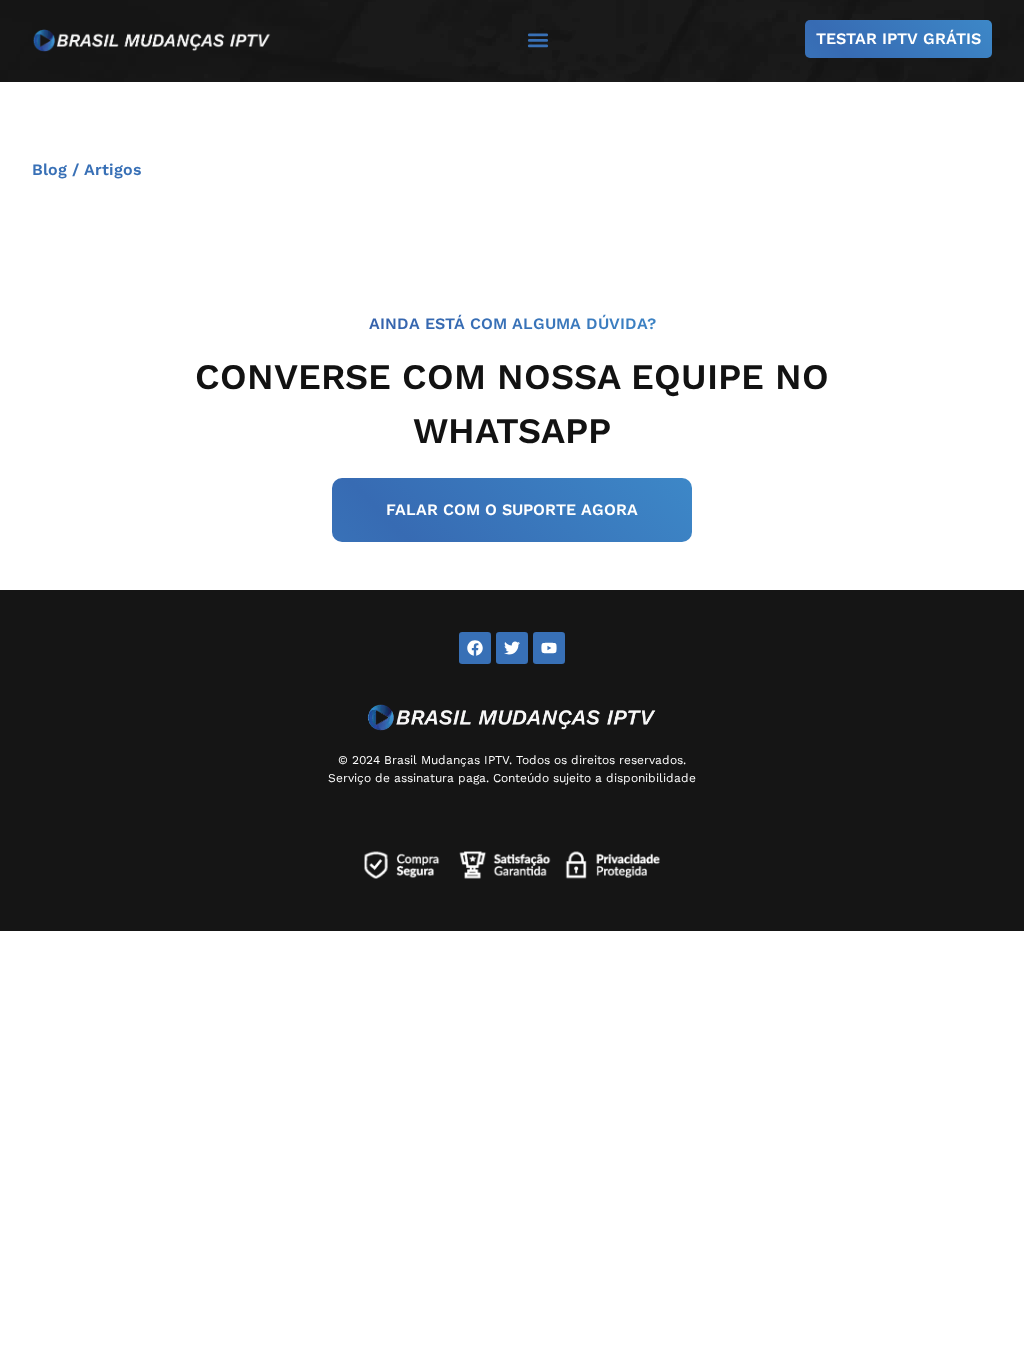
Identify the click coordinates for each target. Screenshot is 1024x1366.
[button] (538, 39)
